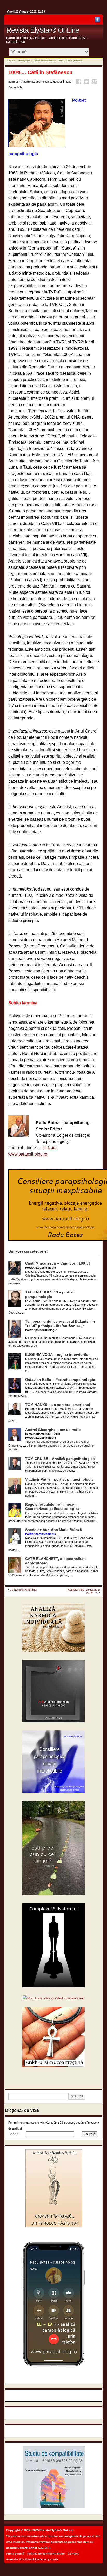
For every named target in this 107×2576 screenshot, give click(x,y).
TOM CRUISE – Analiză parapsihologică (60, 1459)
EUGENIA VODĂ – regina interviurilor (57, 1355)
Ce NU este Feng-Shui (23, 1590)
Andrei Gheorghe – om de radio (53, 1430)
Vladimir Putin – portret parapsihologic (59, 1480)
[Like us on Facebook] (97, 21)
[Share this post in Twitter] (87, 83)
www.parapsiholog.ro (28, 1154)
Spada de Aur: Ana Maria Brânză (53, 1530)
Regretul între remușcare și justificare (84, 1591)
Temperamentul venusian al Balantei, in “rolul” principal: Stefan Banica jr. (60, 1324)
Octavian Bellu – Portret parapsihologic (60, 1380)
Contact (73, 2554)
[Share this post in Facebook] (79, 83)
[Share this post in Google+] (95, 83)
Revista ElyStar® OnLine (43, 30)
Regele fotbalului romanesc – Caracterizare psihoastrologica (52, 1507)
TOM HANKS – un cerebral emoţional (58, 1405)
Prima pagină (24, 61)
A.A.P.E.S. (45, 2548)
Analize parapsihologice (44, 61)
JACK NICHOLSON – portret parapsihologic (50, 1294)
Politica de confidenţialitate (46, 2554)
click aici (49, 1148)
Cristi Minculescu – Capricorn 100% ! (58, 1263)
